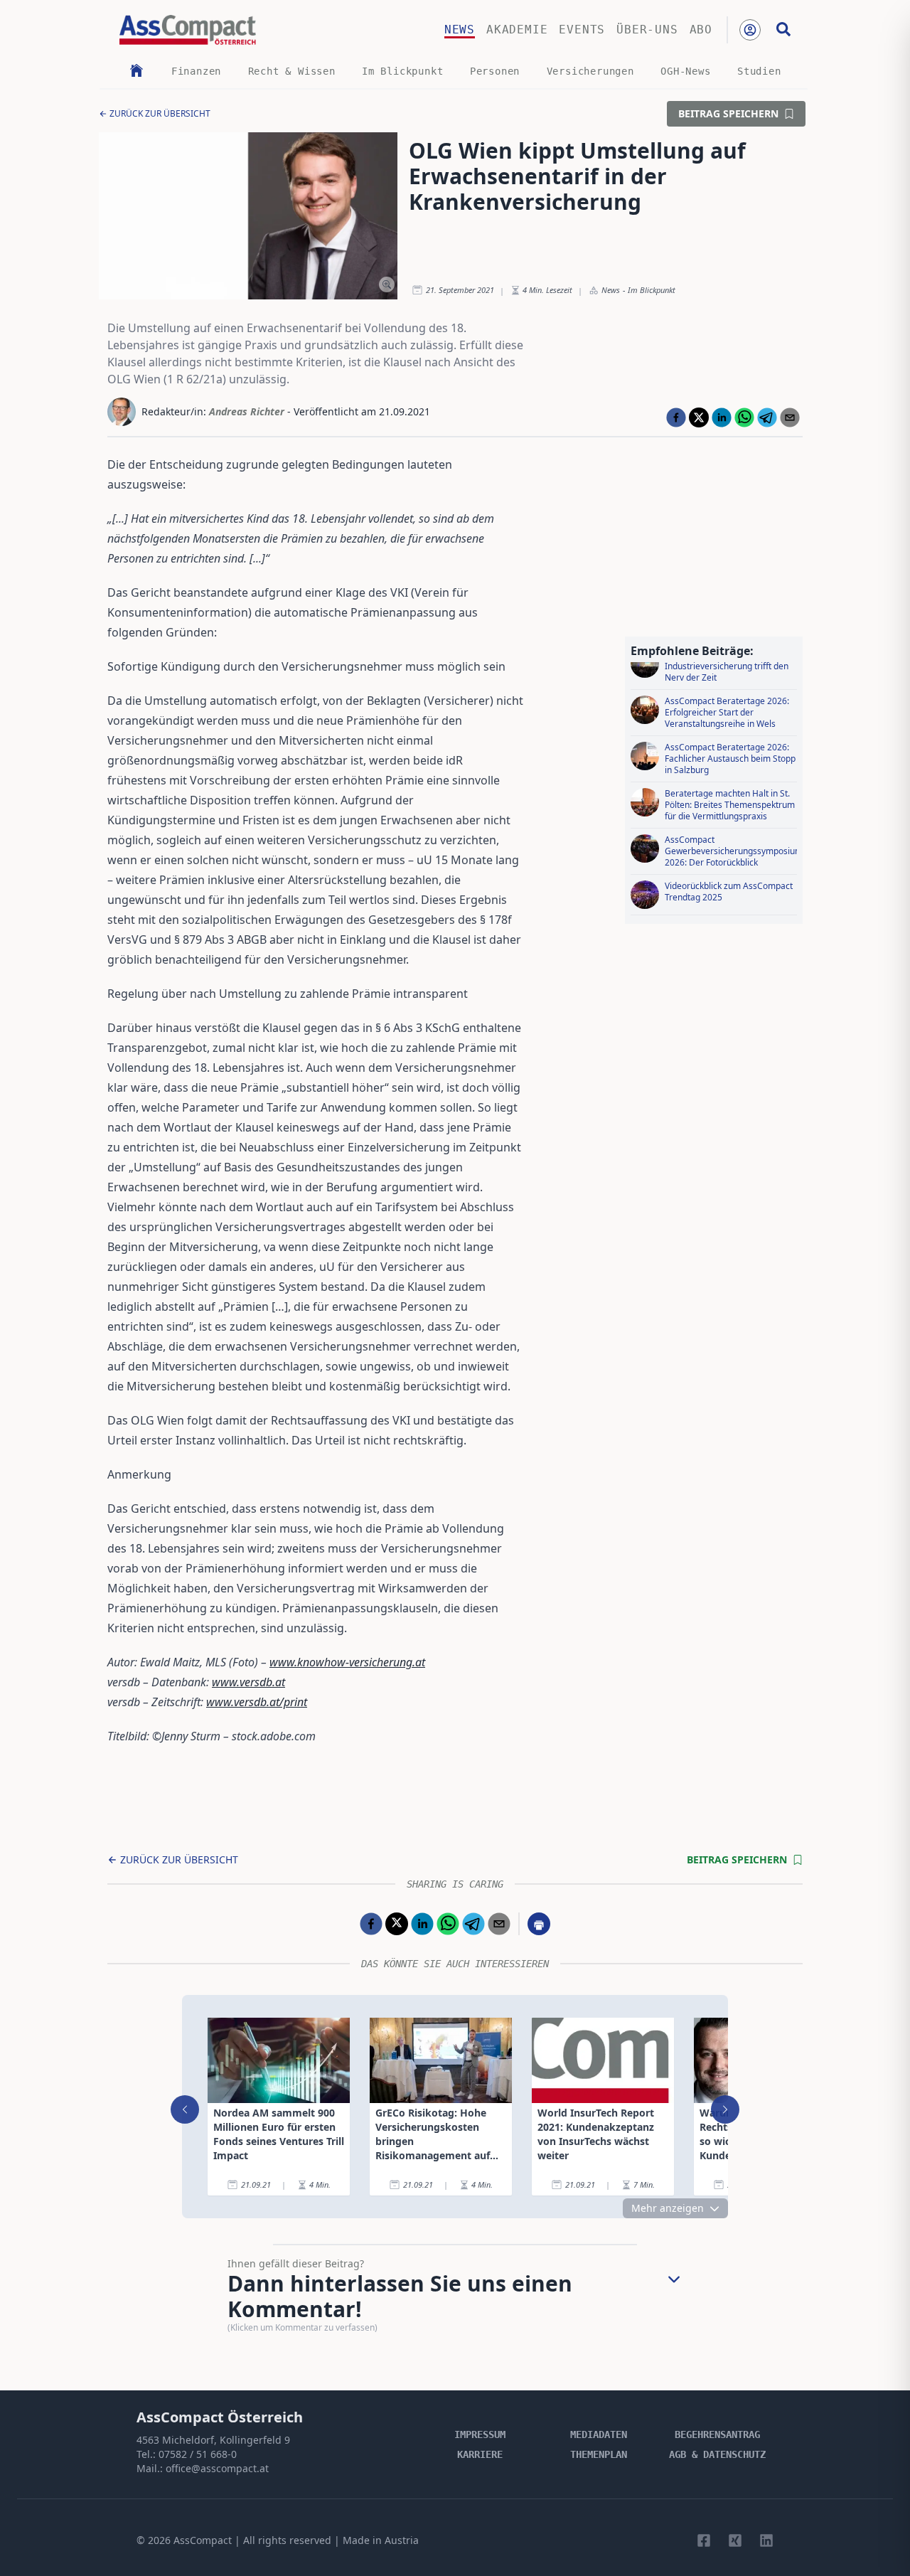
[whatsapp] (744, 417)
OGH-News (685, 71)
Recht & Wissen (292, 71)
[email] (790, 417)
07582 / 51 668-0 (198, 2454)
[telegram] (767, 417)
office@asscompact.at (217, 2468)
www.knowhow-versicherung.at (347, 1662)
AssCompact (203, 2540)
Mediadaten (599, 2434)
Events (582, 30)
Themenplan (599, 2454)
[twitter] (699, 417)
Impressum (480, 2434)
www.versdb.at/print (257, 1702)
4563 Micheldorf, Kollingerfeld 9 (213, 2440)
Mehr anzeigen (668, 2208)
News (460, 30)
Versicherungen (590, 71)
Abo (701, 30)
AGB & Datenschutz (717, 2454)
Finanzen (196, 71)
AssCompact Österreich (220, 2417)
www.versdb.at (248, 1682)
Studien (759, 71)
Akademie (517, 30)
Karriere (480, 2454)
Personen (495, 71)
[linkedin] (722, 417)
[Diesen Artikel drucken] (539, 1924)
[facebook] (676, 417)
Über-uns (647, 30)
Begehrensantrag (717, 2434)
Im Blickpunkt (402, 71)
